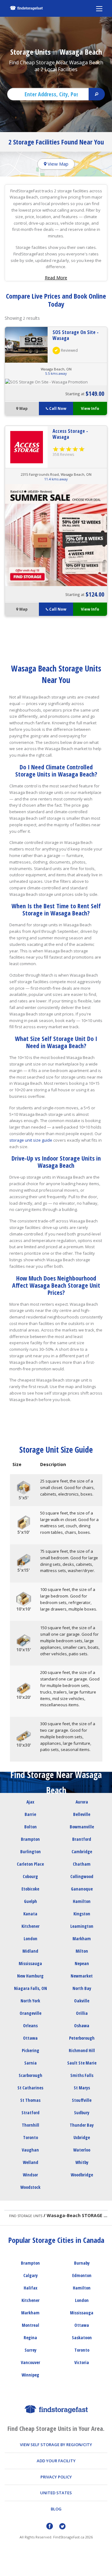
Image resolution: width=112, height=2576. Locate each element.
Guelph (30, 1901)
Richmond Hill (82, 2050)
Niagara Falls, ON (30, 1988)
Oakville (82, 2001)
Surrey (30, 2350)
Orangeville (30, 2013)
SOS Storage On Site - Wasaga (76, 335)
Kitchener (30, 1926)
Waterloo (82, 2150)
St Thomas (30, 2100)
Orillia (82, 2013)
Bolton (30, 1827)
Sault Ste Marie (82, 2063)
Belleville (82, 1814)
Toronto (30, 2137)
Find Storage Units (26, 2216)
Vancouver (30, 2362)
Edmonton (82, 2275)
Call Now (58, 408)
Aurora (82, 1802)
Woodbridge (82, 2175)
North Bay (82, 1988)
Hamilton (82, 1901)
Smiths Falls (82, 2075)
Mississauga (30, 1963)
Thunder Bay (82, 2125)
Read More (56, 278)
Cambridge (82, 1852)
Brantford (82, 1839)
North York (30, 2001)
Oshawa (82, 2026)
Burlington (30, 1852)
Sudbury (82, 2113)
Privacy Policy (56, 2477)
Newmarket (82, 1976)
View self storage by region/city (56, 2445)
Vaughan (30, 2150)
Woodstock (30, 2187)
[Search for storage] (97, 94)
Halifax (30, 2288)
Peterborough (82, 2038)
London (30, 1939)
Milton (82, 1951)
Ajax (30, 1802)
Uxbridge (82, 2137)
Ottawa (30, 2038)
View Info (90, 408)
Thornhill (30, 2125)
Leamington (82, 1926)
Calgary (30, 2275)
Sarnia (30, 2063)
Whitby (82, 2162)
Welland (30, 2162)
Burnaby (82, 2263)
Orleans (30, 2026)
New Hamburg (30, 1976)
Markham (82, 1939)
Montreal (30, 2325)
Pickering (30, 2050)
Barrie (30, 1814)
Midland (30, 1951)
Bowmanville (82, 1827)
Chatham (82, 1864)
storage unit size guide (31, 1140)
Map (23, 408)
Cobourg (30, 1876)
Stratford (30, 2113)
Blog (56, 2509)
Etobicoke (30, 1889)
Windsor (30, 2175)
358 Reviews (63, 454)
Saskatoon (82, 2338)
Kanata (30, 1914)
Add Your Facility (56, 2461)
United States (56, 2493)
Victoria (82, 2362)
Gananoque (82, 1889)
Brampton (30, 1839)
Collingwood (82, 1876)
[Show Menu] (99, 8)
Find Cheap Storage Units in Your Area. (56, 2429)
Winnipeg (30, 2375)
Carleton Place (30, 1864)
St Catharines (30, 2088)
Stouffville (82, 2100)
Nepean (82, 1963)
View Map (57, 164)
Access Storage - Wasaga (70, 434)
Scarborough (30, 2075)
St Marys (82, 2088)
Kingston (82, 1914)
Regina (30, 2338)
